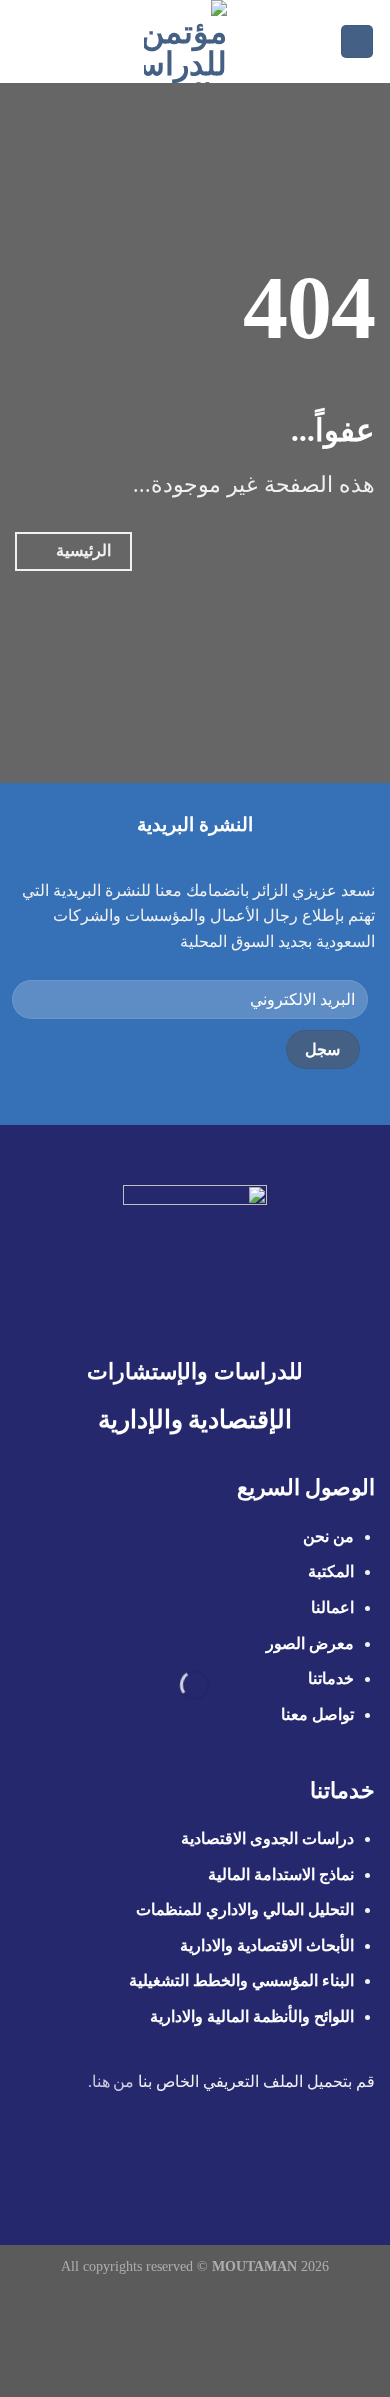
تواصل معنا (317, 1714)
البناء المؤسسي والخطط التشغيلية (241, 1980)
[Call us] (183, 2162)
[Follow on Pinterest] (158, 2162)
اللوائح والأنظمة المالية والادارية (252, 2016)
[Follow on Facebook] (280, 2162)
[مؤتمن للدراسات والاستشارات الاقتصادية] (185, 41)
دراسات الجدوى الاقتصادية (267, 1838)
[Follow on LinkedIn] (134, 2162)
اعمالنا (332, 1607)
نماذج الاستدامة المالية (281, 1874)
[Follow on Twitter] (232, 2162)
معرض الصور (310, 1643)
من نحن (326, 1536)
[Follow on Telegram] (109, 2162)
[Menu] (357, 41)
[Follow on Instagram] (256, 2162)
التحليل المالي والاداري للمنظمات (245, 1909)
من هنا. (111, 2081)
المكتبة (331, 1571)
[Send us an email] (207, 2162)
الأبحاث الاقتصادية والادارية (267, 1945)
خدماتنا (331, 1678)
